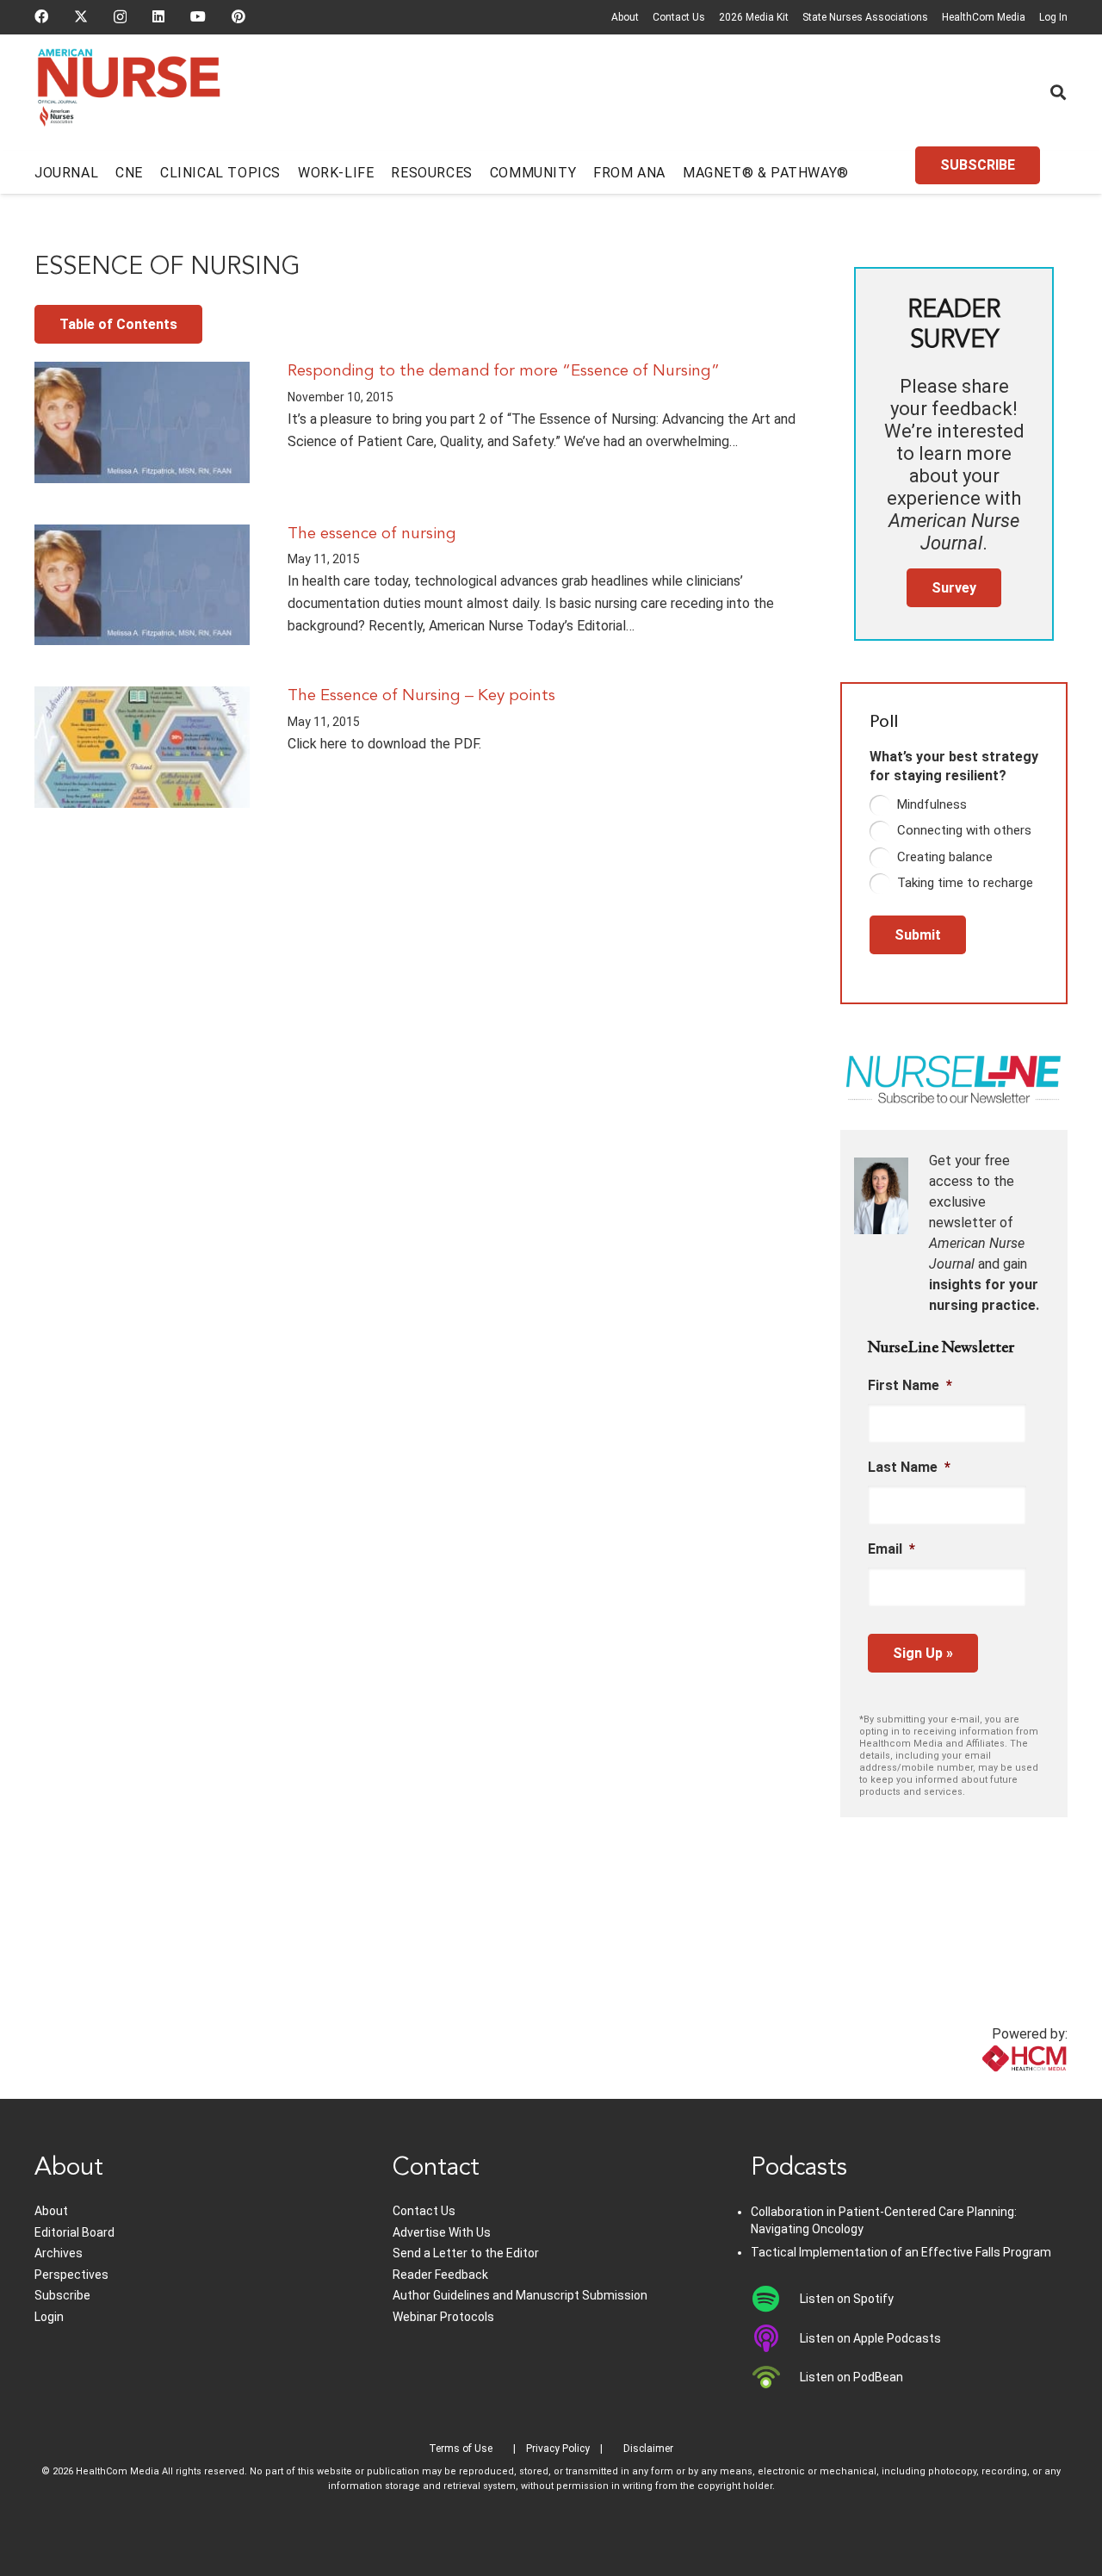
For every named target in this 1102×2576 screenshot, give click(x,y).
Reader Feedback (440, 2275)
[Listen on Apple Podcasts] (775, 2338)
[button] (1058, 92)
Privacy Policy (558, 2449)
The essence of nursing (372, 534)
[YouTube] (198, 16)
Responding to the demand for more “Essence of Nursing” (504, 371)
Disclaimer (648, 2449)
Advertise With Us (442, 2232)
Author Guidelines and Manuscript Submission (520, 2295)
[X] (81, 16)
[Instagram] (120, 17)
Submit (918, 935)
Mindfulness (932, 804)
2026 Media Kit (754, 17)
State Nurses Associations (865, 17)
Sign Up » (923, 1653)
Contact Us (679, 17)
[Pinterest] (238, 16)
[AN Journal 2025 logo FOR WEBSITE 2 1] (129, 93)
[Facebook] (41, 16)
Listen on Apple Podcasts (870, 2338)
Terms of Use (461, 2449)
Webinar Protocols (443, 2317)
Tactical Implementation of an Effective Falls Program (901, 2252)
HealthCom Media (984, 17)
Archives (59, 2253)
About (625, 17)
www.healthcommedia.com (986, 2088)
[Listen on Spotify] (775, 2299)
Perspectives (71, 2275)
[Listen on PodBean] (775, 2377)
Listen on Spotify (847, 2299)
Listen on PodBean (851, 2377)
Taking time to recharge (965, 883)
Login (49, 2317)
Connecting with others (964, 830)
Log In (1053, 17)
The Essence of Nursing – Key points (421, 696)
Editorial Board (74, 2232)
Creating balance (945, 857)
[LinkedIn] (158, 16)
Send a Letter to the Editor (466, 2253)
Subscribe (62, 2295)
